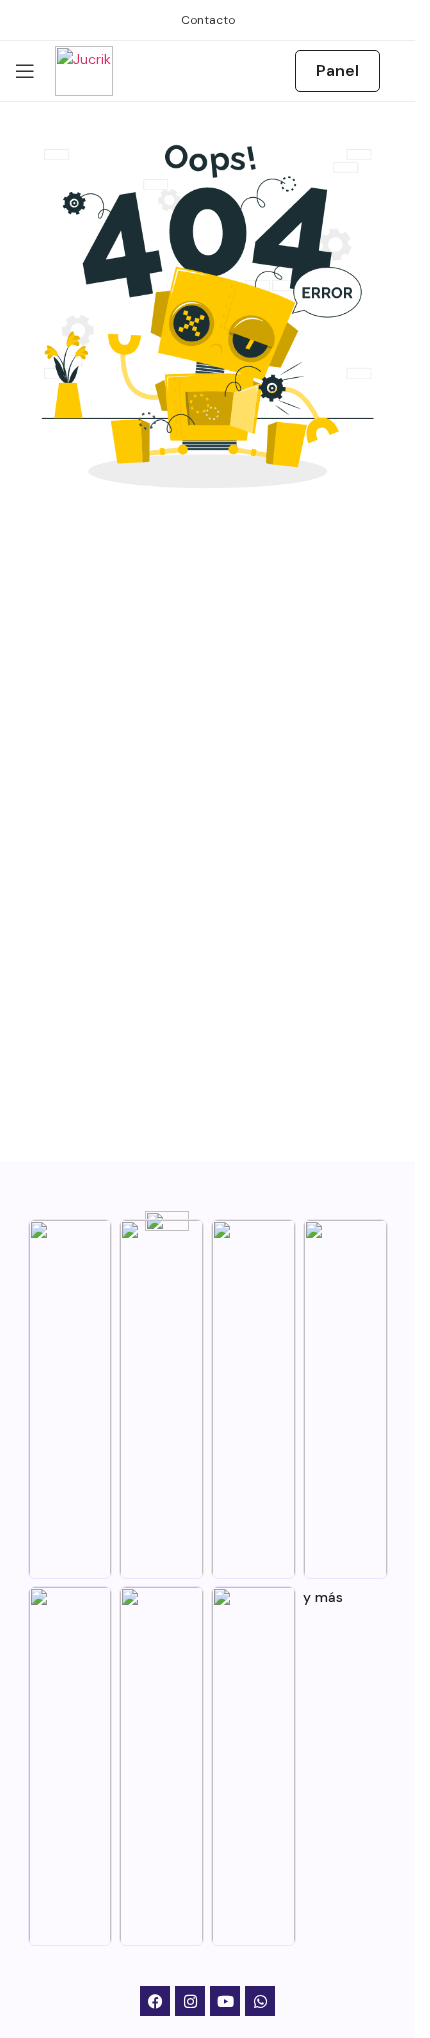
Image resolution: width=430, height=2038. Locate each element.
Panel (337, 70)
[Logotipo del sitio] (84, 70)
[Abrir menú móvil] (25, 71)
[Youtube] (225, 2001)
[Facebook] (155, 2001)
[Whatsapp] (260, 2001)
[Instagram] (190, 2001)
